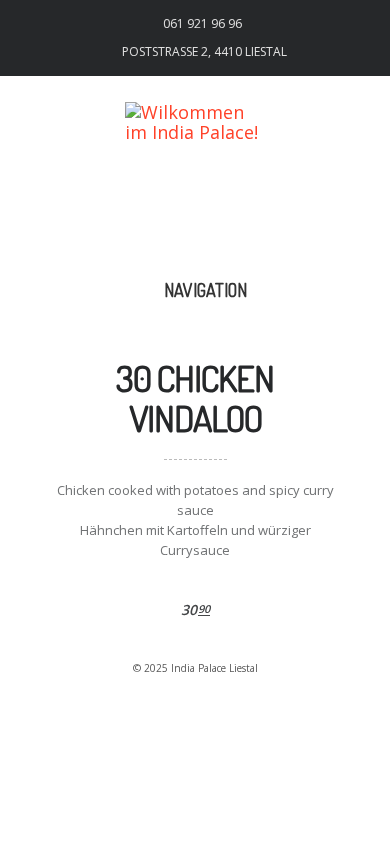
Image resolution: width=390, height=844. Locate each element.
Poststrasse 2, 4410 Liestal (204, 51)
